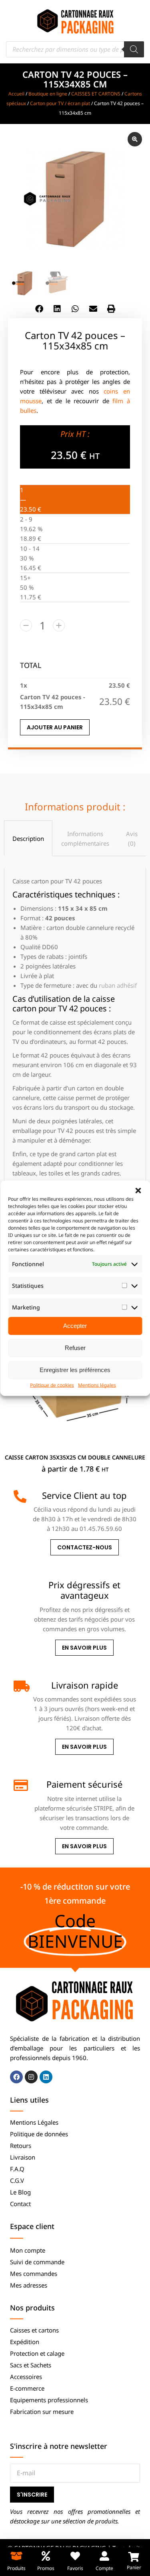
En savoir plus (84, 1648)
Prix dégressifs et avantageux (84, 1590)
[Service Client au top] (20, 1496)
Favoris (75, 2568)
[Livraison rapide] (20, 1686)
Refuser (75, 1348)
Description (28, 838)
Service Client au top (84, 1495)
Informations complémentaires (85, 838)
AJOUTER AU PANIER (55, 727)
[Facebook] (16, 2077)
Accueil (16, 94)
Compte (104, 2568)
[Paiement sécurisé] (20, 1785)
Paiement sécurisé (84, 1784)
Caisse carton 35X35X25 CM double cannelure (75, 1457)
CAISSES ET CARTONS (96, 94)
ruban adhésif (118, 985)
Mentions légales (97, 1385)
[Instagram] (31, 2077)
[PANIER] (134, 2557)
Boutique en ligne (48, 94)
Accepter (75, 1326)
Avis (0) (132, 838)
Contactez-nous (85, 1547)
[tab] (28, 838)
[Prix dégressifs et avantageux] (20, 1586)
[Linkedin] (46, 2077)
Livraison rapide (85, 1685)
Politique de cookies (52, 1385)
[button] (138, 1190)
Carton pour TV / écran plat (60, 103)
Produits (16, 2568)
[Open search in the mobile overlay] (75, 49)
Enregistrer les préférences (75, 1370)
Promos (46, 2568)
